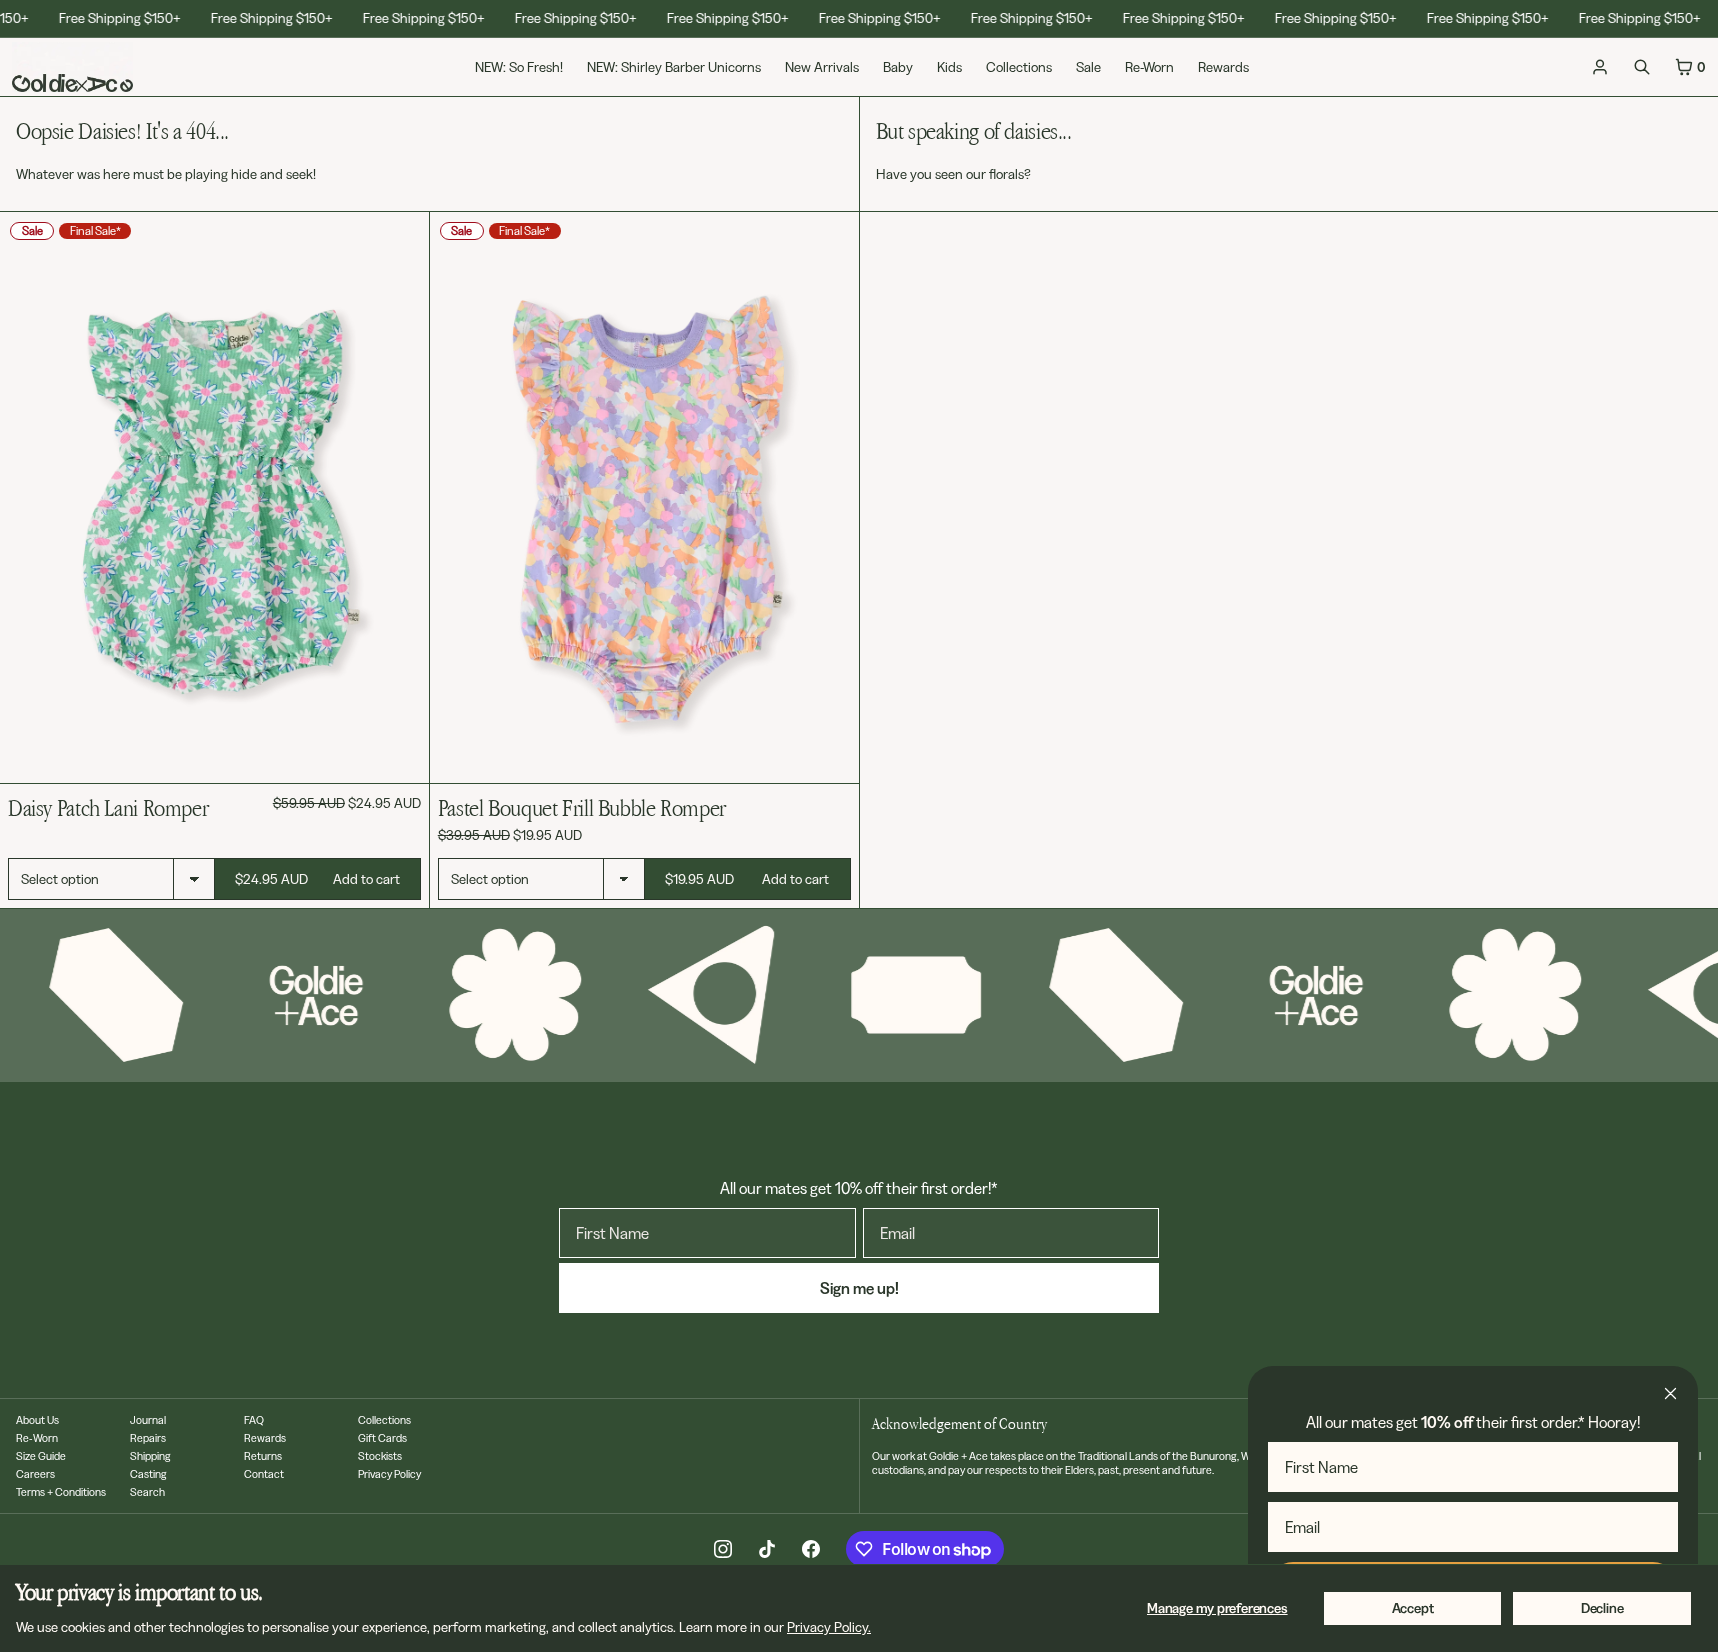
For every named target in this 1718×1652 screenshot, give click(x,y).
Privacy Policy (389, 1474)
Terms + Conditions (61, 1492)
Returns (263, 1456)
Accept (1413, 1608)
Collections (1019, 67)
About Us (37, 1420)
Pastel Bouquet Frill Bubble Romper (582, 807)
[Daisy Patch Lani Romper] (214, 498)
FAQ (254, 1420)
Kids (949, 67)
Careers (35, 1474)
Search (147, 1492)
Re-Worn (1149, 67)
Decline (1602, 1608)
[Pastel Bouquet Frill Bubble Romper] (644, 498)
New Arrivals (822, 67)
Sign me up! (859, 1288)
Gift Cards (382, 1438)
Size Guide (41, 1456)
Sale (1088, 67)
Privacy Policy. (829, 1627)
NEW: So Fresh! (519, 67)
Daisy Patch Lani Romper (108, 807)
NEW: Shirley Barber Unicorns (674, 67)
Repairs (148, 1438)
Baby (898, 67)
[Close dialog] (1670, 1393)
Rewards (1223, 67)
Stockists (380, 1456)
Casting (148, 1474)
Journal (148, 1420)
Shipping (150, 1456)
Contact (264, 1474)
